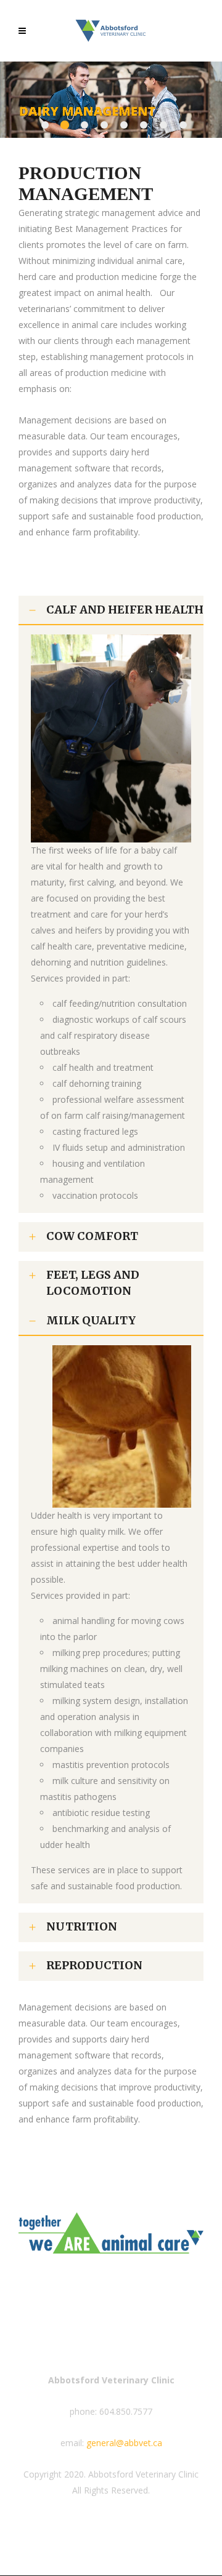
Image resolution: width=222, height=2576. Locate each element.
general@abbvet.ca (124, 2443)
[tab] (111, 610)
